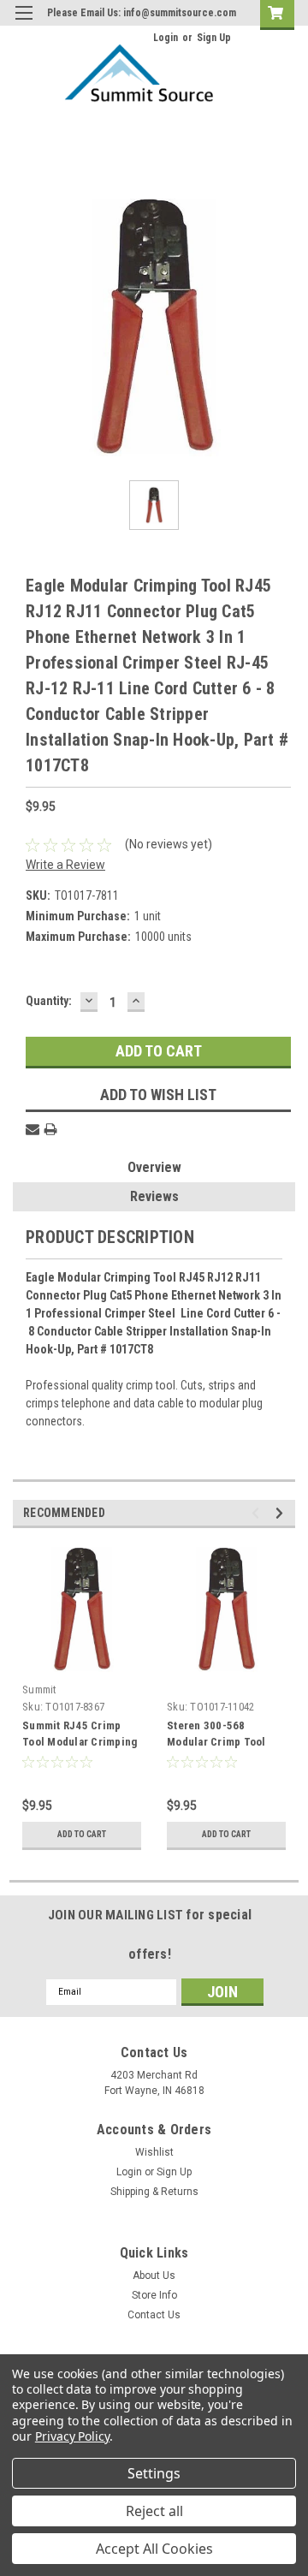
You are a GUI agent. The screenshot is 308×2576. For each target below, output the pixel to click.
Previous (258, 1513)
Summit (40, 1690)
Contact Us (154, 2315)
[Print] (50, 1129)
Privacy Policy (72, 2436)
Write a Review (65, 865)
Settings (154, 2473)
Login (166, 38)
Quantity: (49, 1001)
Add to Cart (82, 1834)
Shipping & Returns (154, 2192)
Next (282, 1513)
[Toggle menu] (24, 24)
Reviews (154, 1196)
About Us (154, 2276)
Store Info (154, 2295)
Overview (154, 1167)
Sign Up (214, 38)
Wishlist (154, 2152)
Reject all (154, 2511)
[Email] (33, 1129)
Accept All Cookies (154, 2549)
